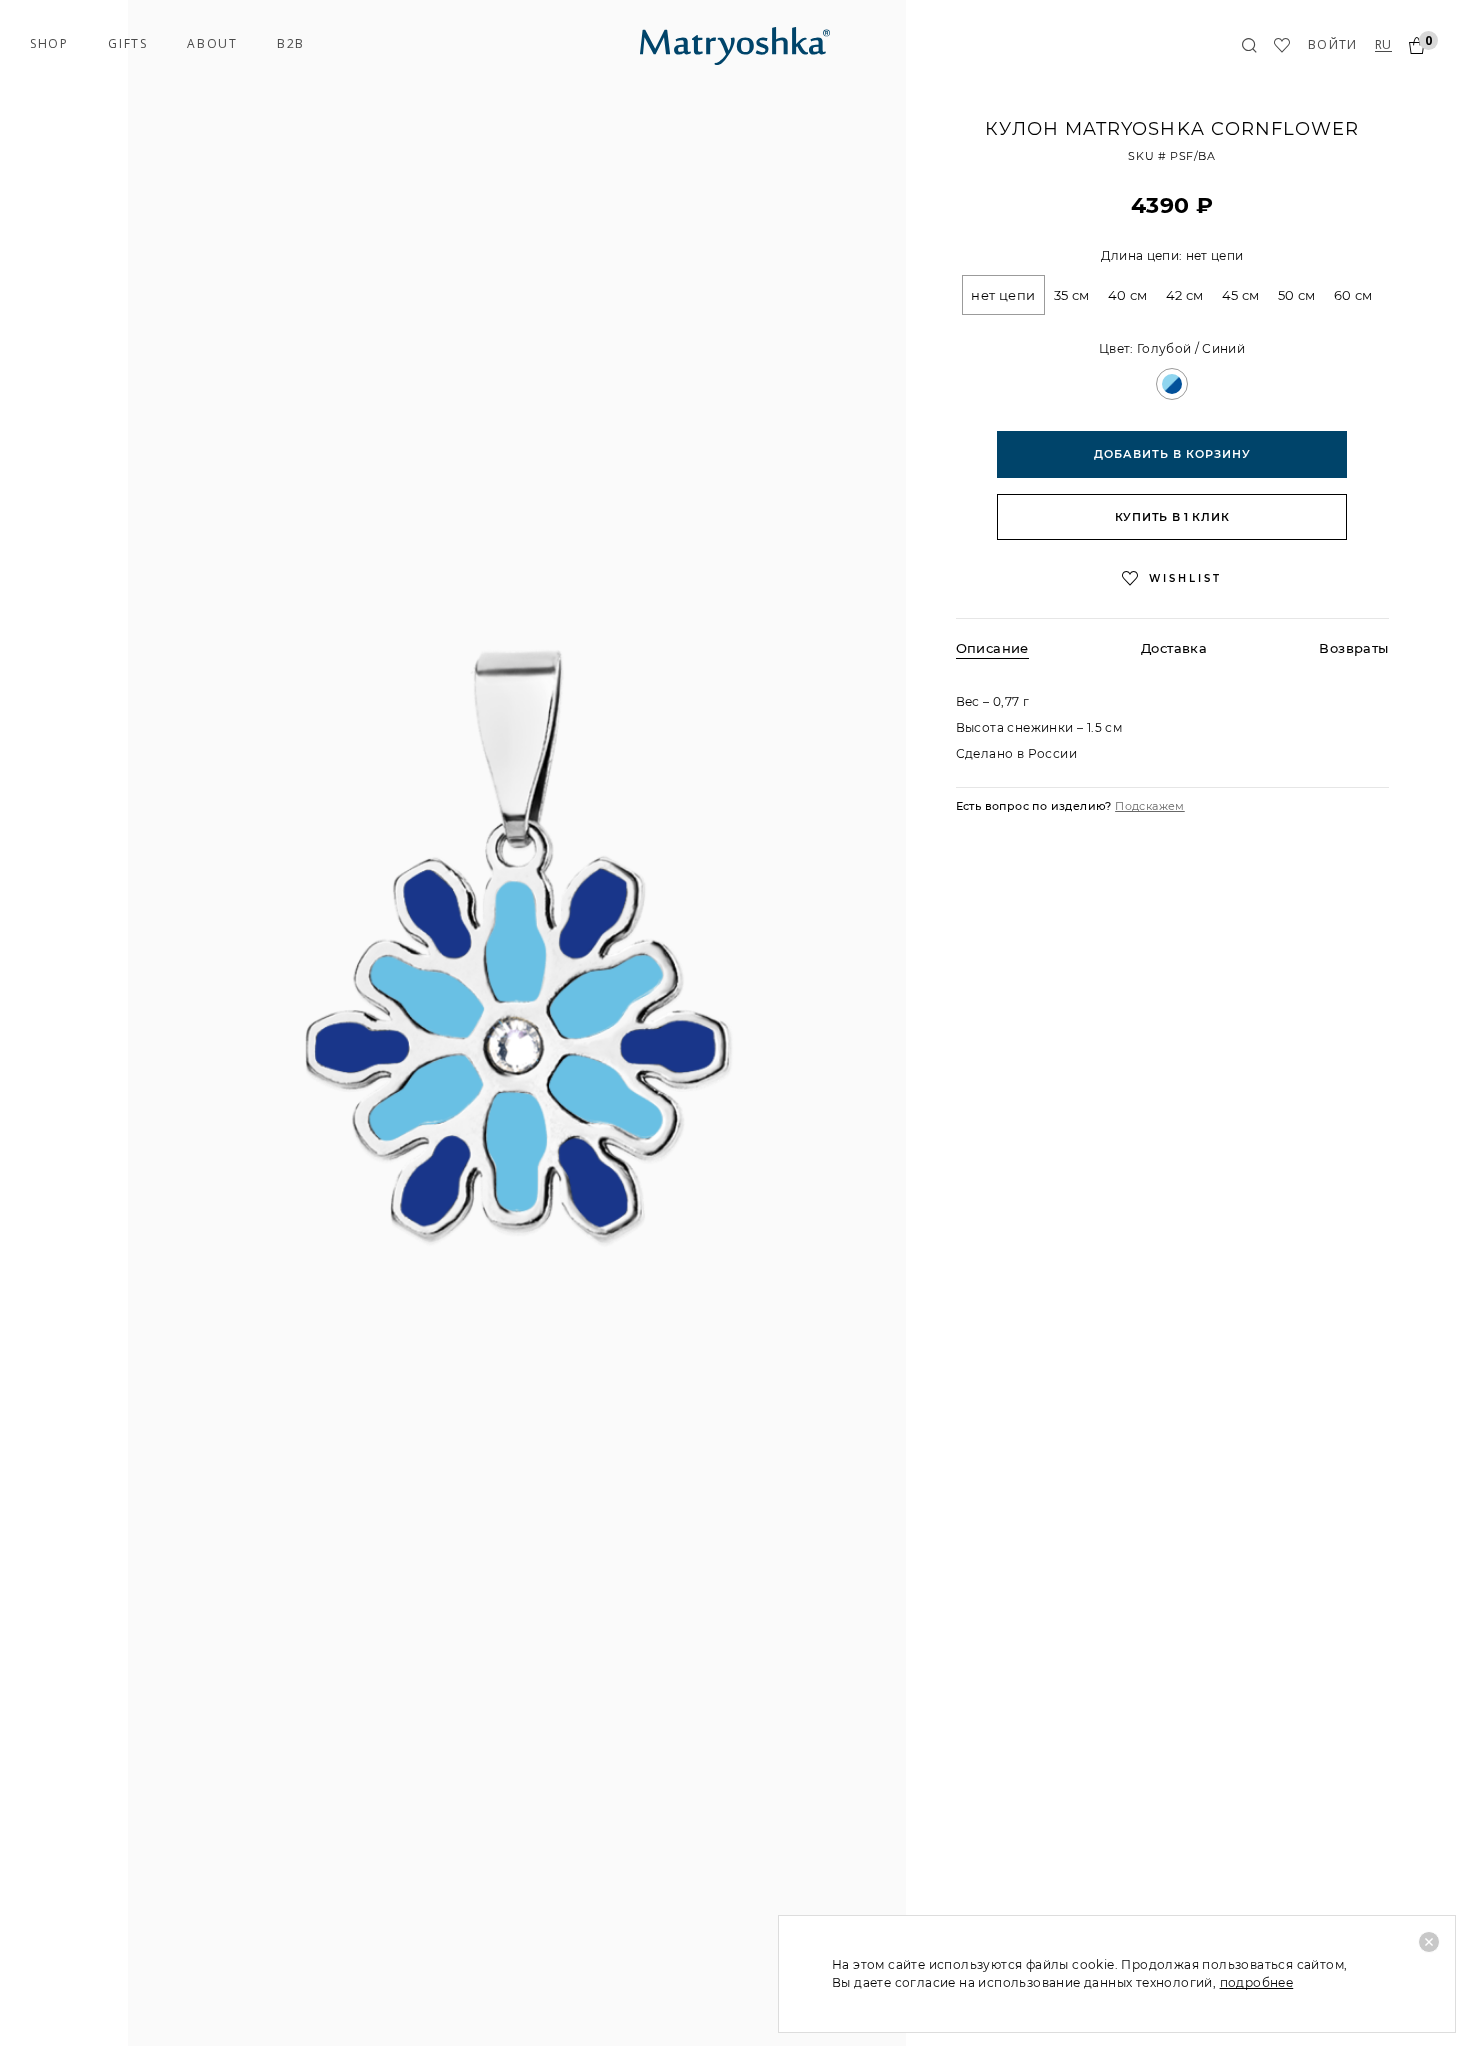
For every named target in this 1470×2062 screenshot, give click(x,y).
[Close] (1429, 1942)
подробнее (1257, 1982)
